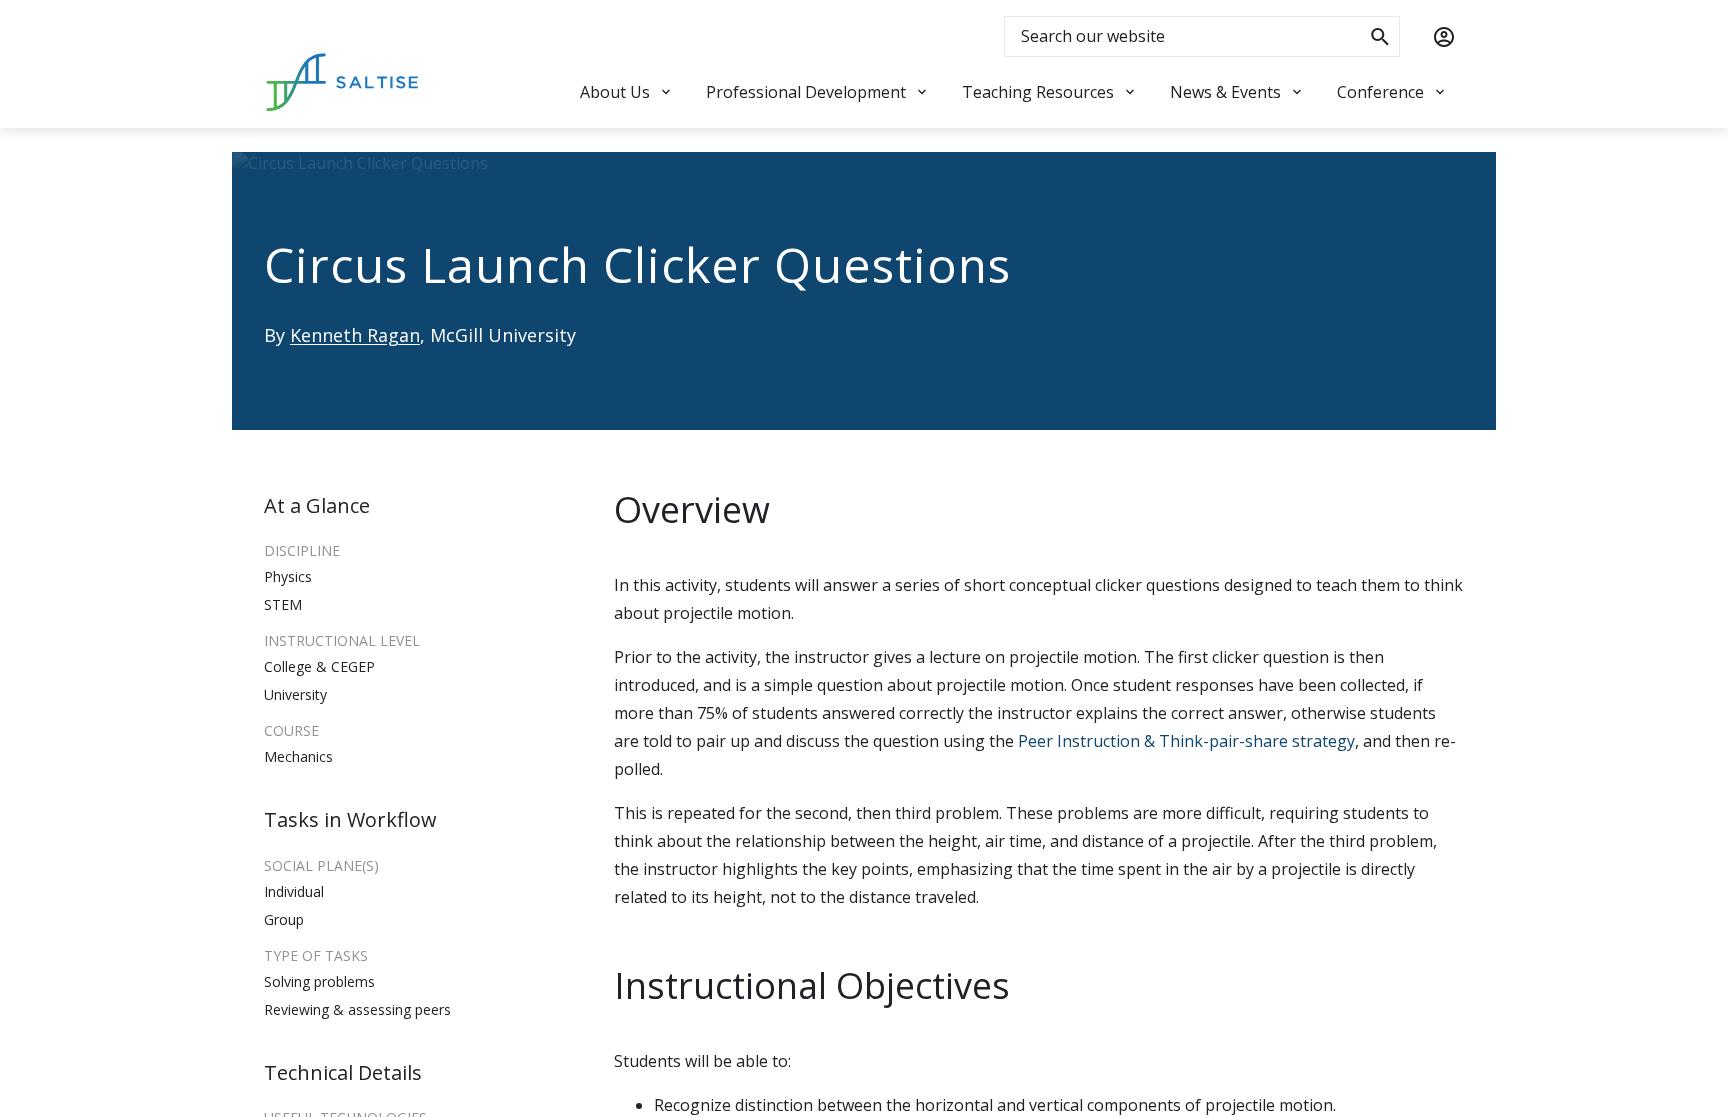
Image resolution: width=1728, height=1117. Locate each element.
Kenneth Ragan (355, 335)
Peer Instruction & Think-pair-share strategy (1186, 741)
